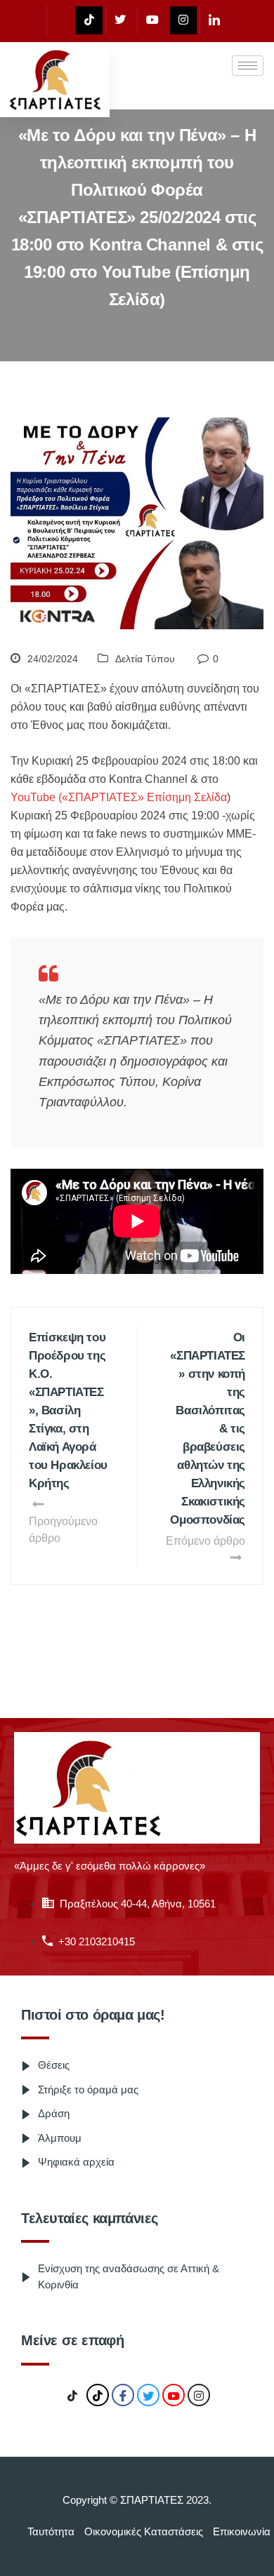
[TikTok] (72, 2396)
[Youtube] (152, 20)
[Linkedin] (214, 20)
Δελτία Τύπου (145, 659)
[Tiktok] (89, 20)
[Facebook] (59, 21)
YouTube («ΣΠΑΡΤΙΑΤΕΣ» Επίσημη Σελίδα (119, 797)
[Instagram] (183, 20)
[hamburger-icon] (248, 66)
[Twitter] (120, 20)
